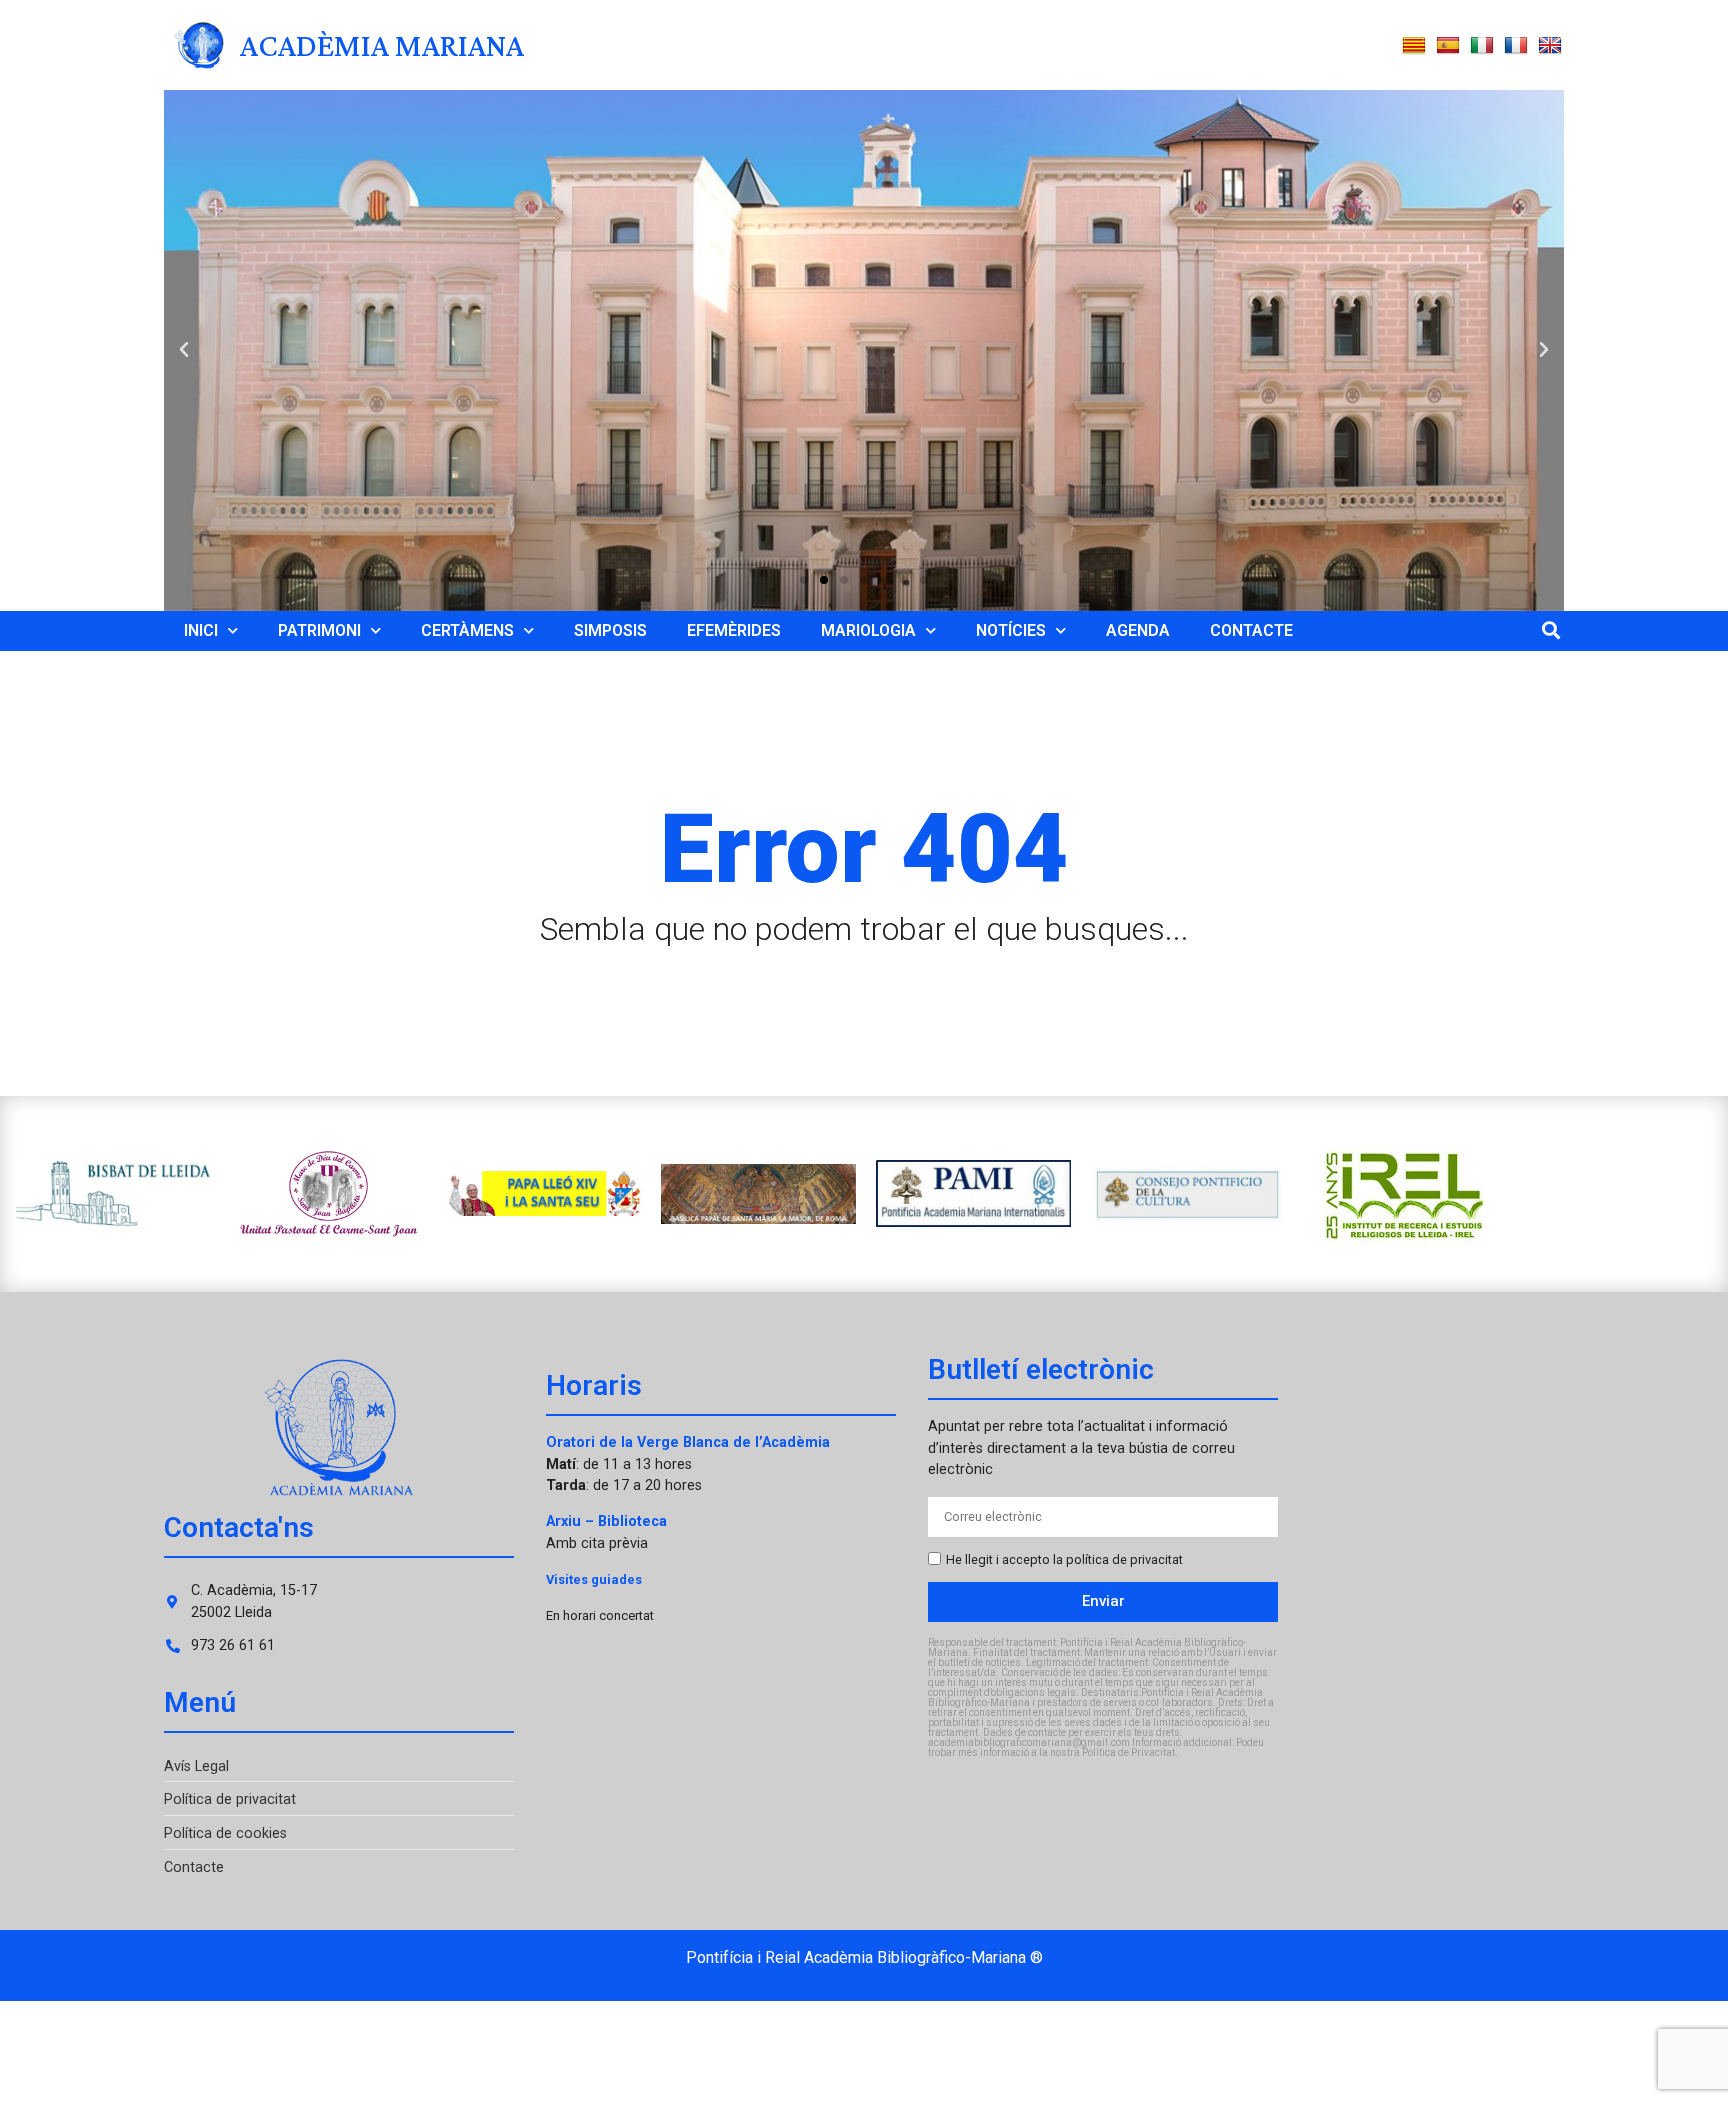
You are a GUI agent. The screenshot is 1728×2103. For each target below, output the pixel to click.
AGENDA (1138, 630)
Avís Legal (196, 1766)
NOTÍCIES (1011, 630)
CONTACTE (1251, 630)
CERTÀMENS (467, 630)
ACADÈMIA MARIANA (382, 45)
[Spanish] (1448, 46)
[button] (184, 350)
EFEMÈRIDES (734, 630)
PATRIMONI (319, 630)
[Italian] (1482, 46)
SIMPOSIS (610, 630)
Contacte (194, 1867)
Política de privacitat (230, 1799)
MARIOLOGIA (868, 630)
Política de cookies (225, 1833)
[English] (1550, 46)
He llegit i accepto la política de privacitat (1064, 1559)
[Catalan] (1414, 46)
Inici (201, 630)
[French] (1516, 46)
